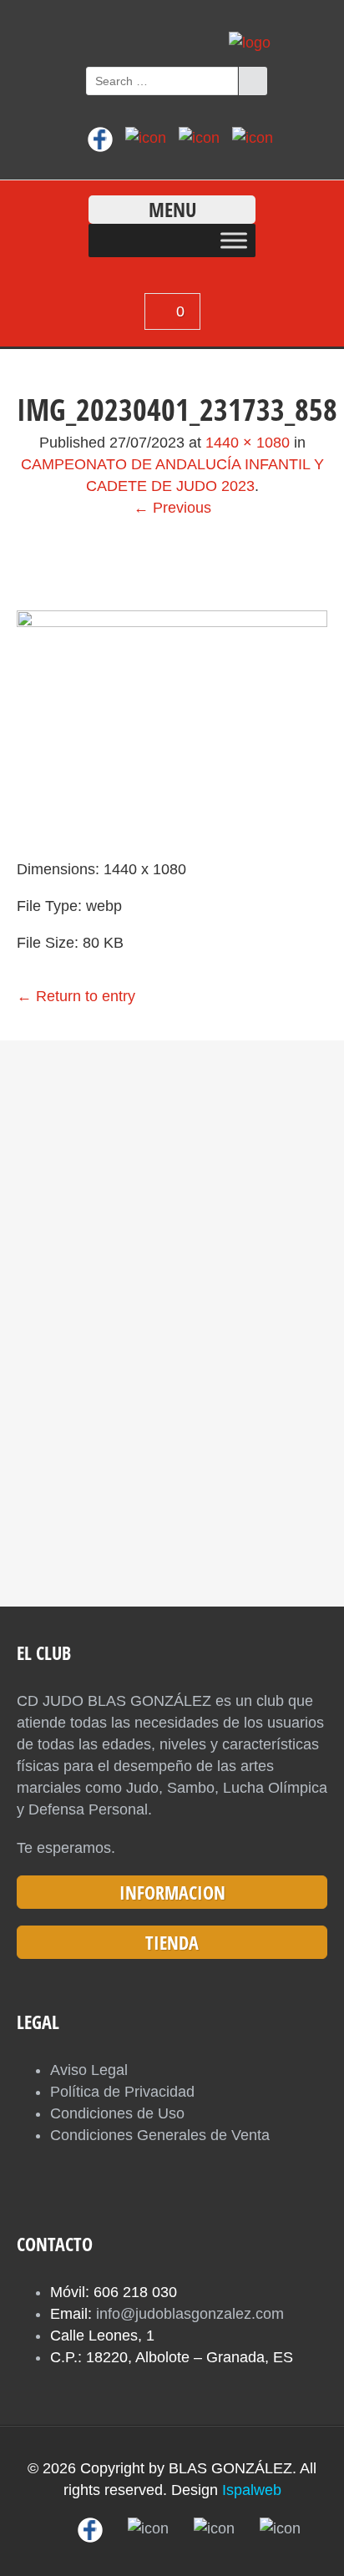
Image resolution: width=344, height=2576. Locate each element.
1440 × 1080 (248, 443)
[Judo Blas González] (250, 43)
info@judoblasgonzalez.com (190, 2314)
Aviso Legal (89, 2070)
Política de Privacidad (122, 2092)
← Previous (172, 508)
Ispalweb (252, 2490)
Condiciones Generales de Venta (160, 2135)
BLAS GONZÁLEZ (230, 2468)
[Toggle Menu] (234, 240)
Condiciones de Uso (117, 2113)
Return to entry (76, 996)
